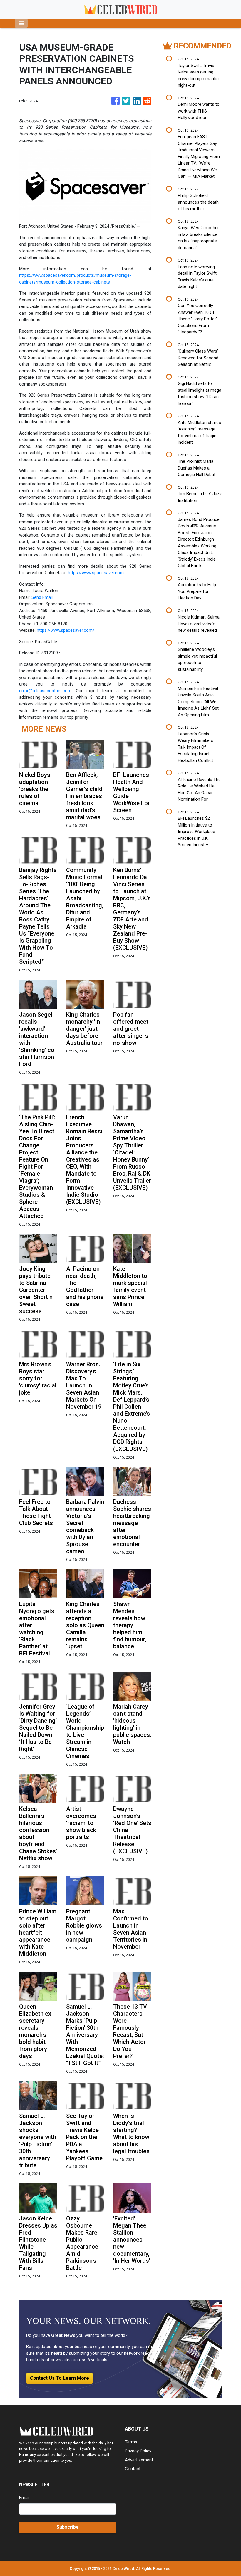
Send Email (42, 597)
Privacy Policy (138, 2451)
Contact (133, 2469)
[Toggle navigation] (21, 23)
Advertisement (139, 2460)
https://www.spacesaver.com (96, 573)
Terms (131, 2442)
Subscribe (68, 2527)
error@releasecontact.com (45, 691)
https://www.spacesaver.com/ (66, 630)
